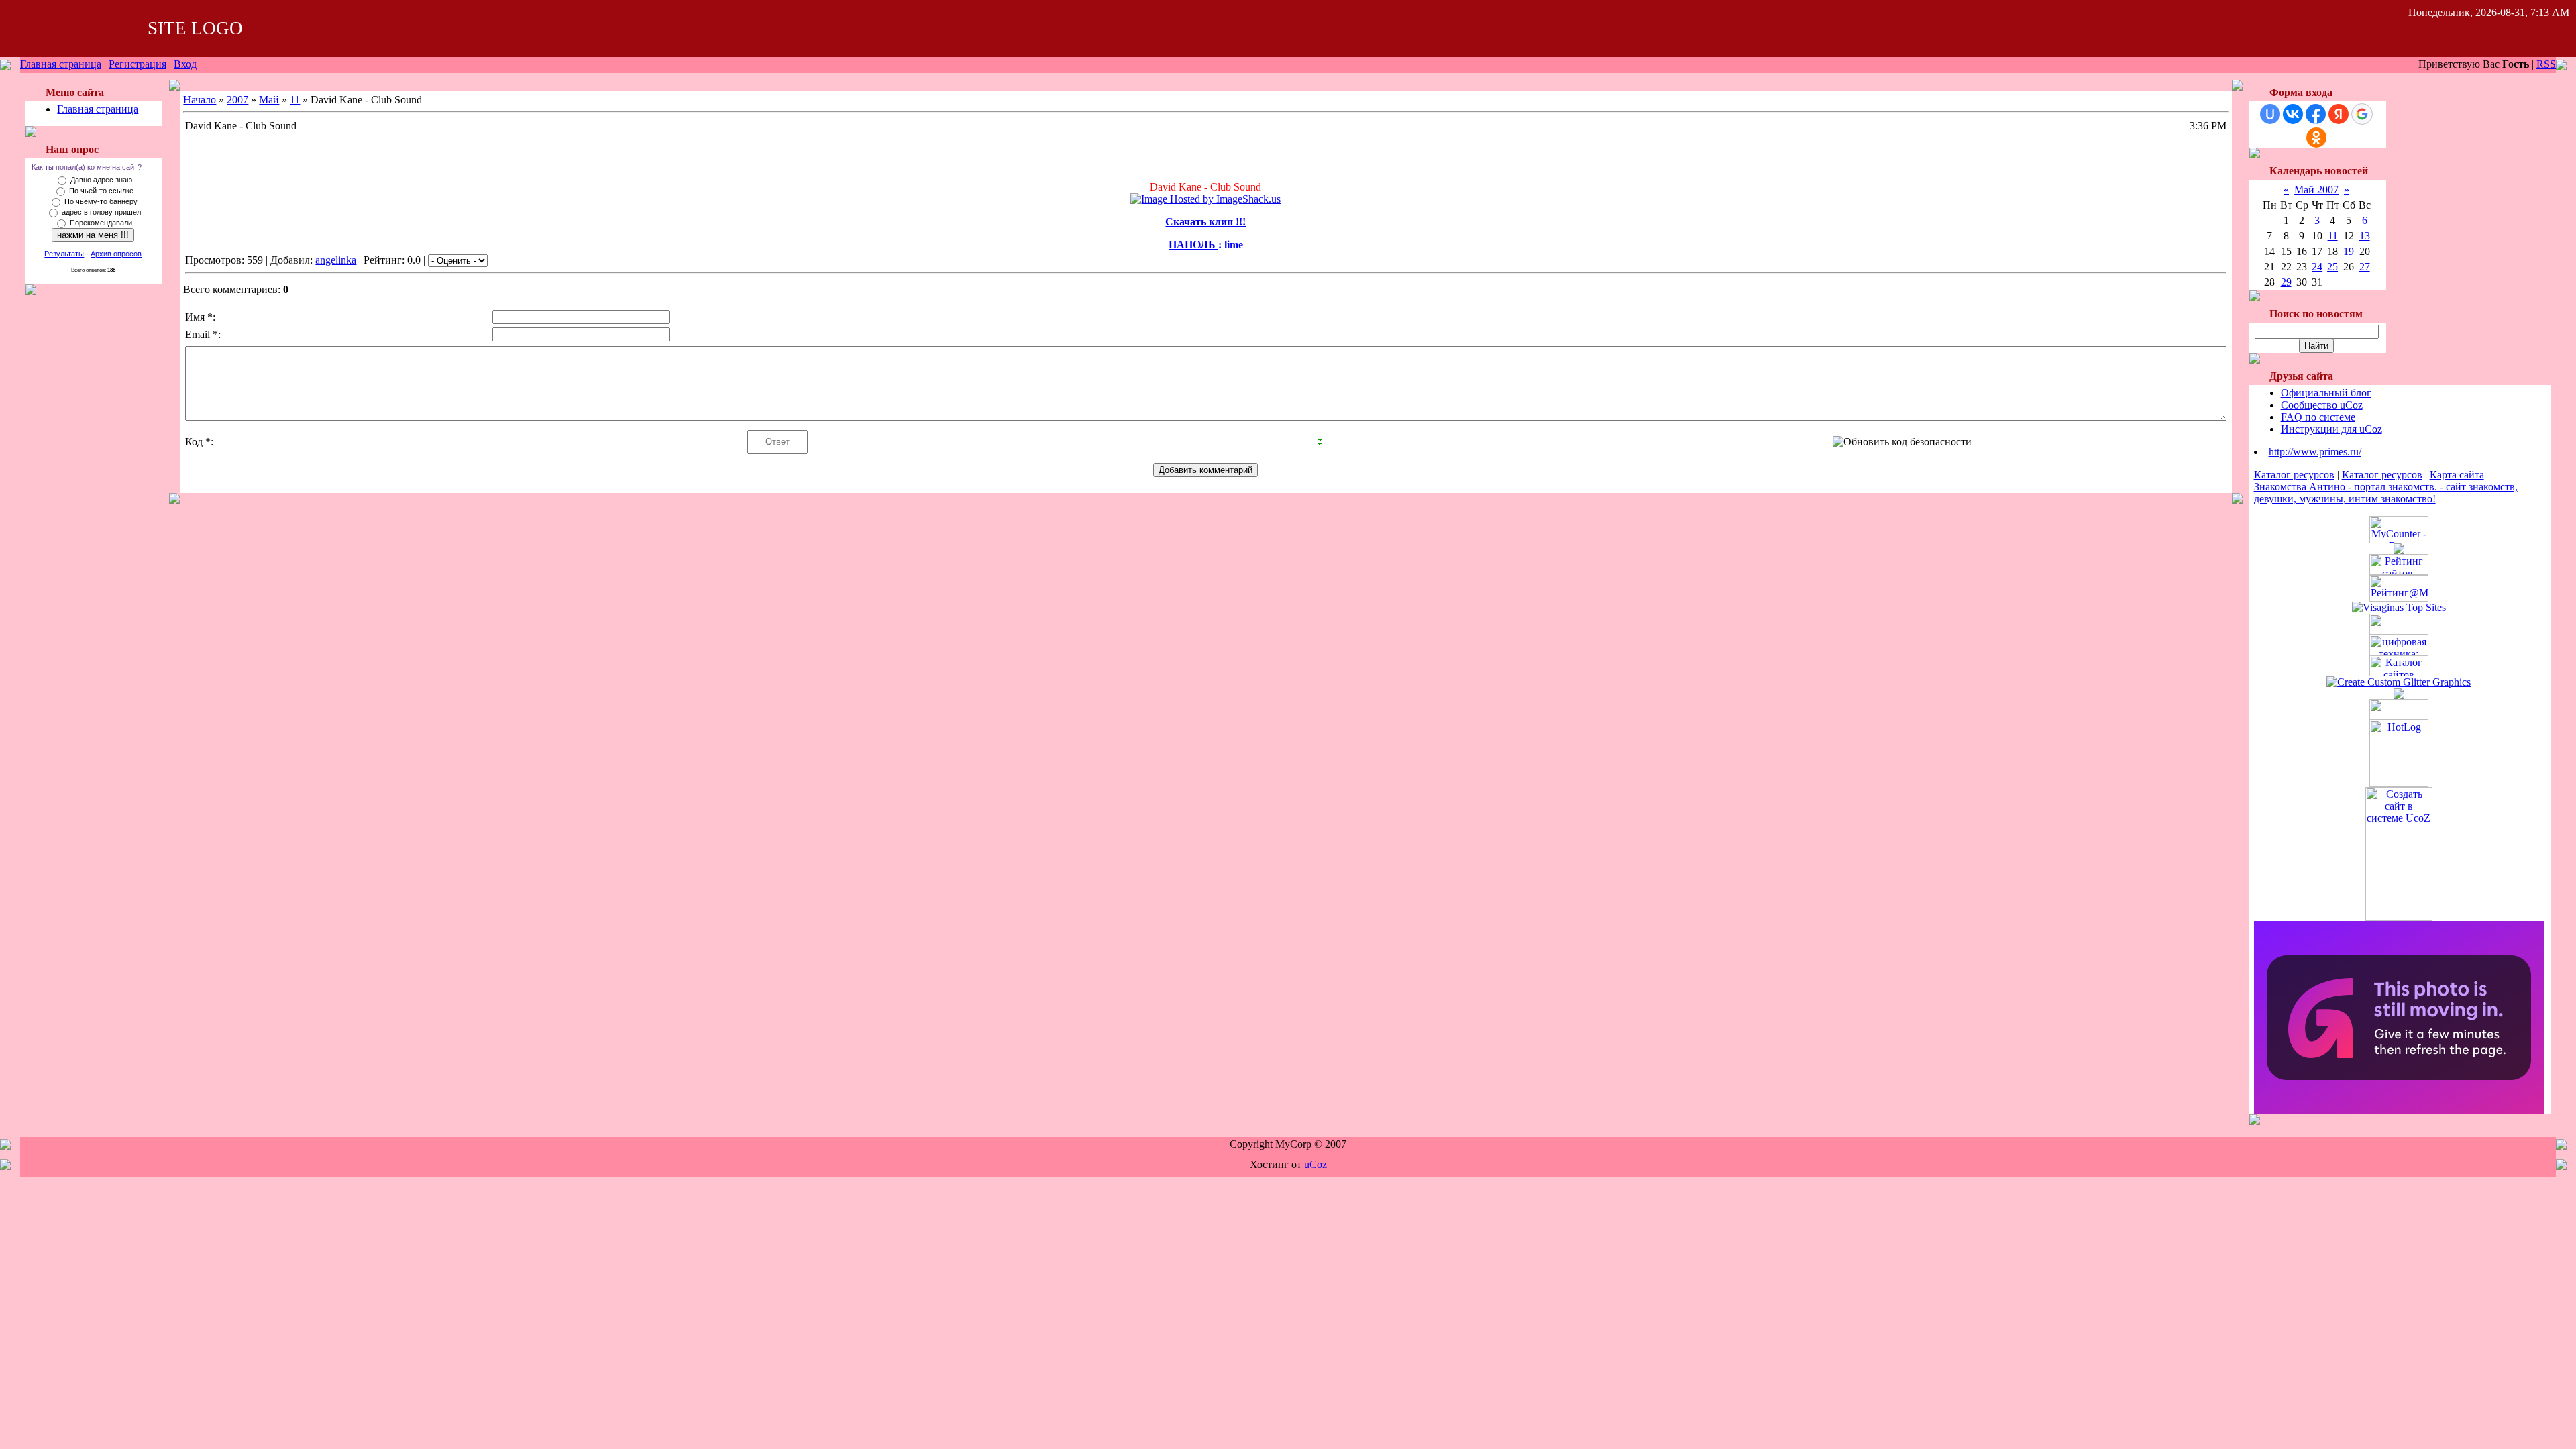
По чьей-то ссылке (101, 191)
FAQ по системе (2318, 417)
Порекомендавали (101, 223)
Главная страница (61, 64)
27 (2365, 267)
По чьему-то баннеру (101, 201)
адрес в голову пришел (101, 212)
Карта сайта (2457, 475)
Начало (200, 100)
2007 (237, 100)
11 (295, 100)
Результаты (64, 254)
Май (269, 100)
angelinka (336, 260)
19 (2349, 251)
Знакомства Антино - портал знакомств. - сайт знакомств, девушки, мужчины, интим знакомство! (2386, 493)
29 (2286, 282)
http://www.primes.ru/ (2315, 452)
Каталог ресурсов (2294, 475)
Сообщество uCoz (2322, 405)
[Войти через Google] (2362, 114)
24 (2317, 267)
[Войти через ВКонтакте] (2293, 114)
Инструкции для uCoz (2331, 429)
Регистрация (138, 64)
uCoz (1316, 1164)
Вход (185, 64)
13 (2365, 236)
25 (2332, 267)
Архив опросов (116, 254)
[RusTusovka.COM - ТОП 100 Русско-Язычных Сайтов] (2399, 631)
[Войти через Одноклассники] (2316, 138)
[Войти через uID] (2270, 114)
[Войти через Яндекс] (2339, 114)
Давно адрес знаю (101, 180)
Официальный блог (2326, 393)
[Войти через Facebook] (2316, 114)
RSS (2546, 64)
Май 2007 (2316, 190)
